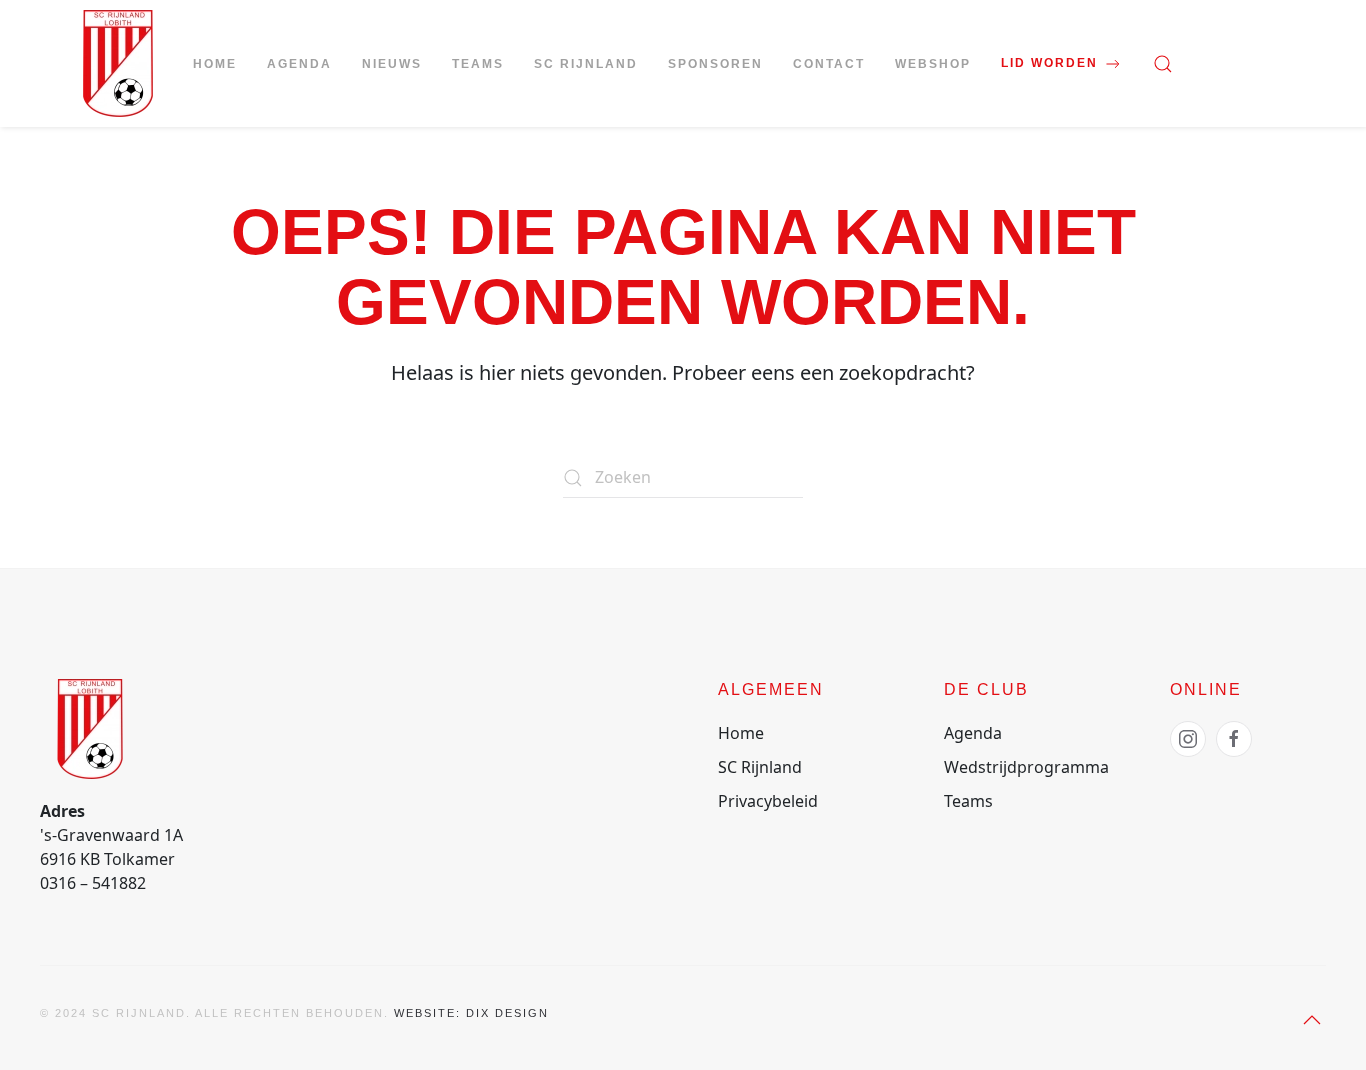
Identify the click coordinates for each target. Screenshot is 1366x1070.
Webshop (933, 64)
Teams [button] (478, 64)
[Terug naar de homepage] (118, 63)
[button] (1163, 64)
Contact (829, 64)
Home (215, 64)
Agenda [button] (299, 64)
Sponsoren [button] (715, 64)
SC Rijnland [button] (586, 64)
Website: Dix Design (471, 1013)
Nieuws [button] (392, 64)
